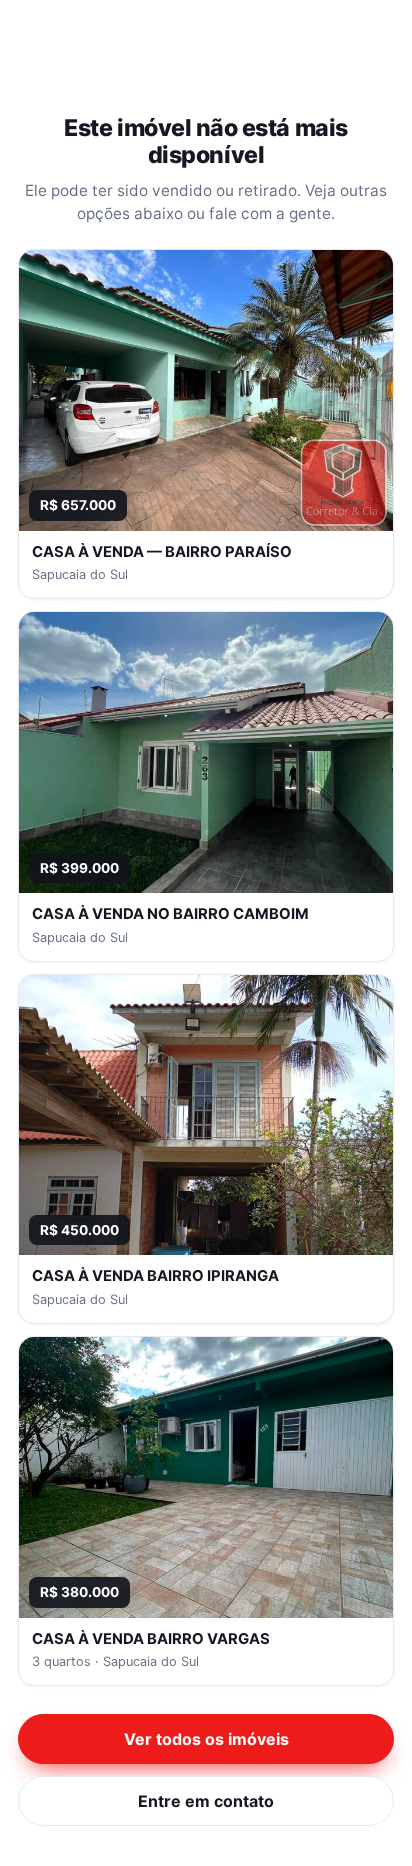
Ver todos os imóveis (206, 1739)
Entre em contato (206, 1801)
